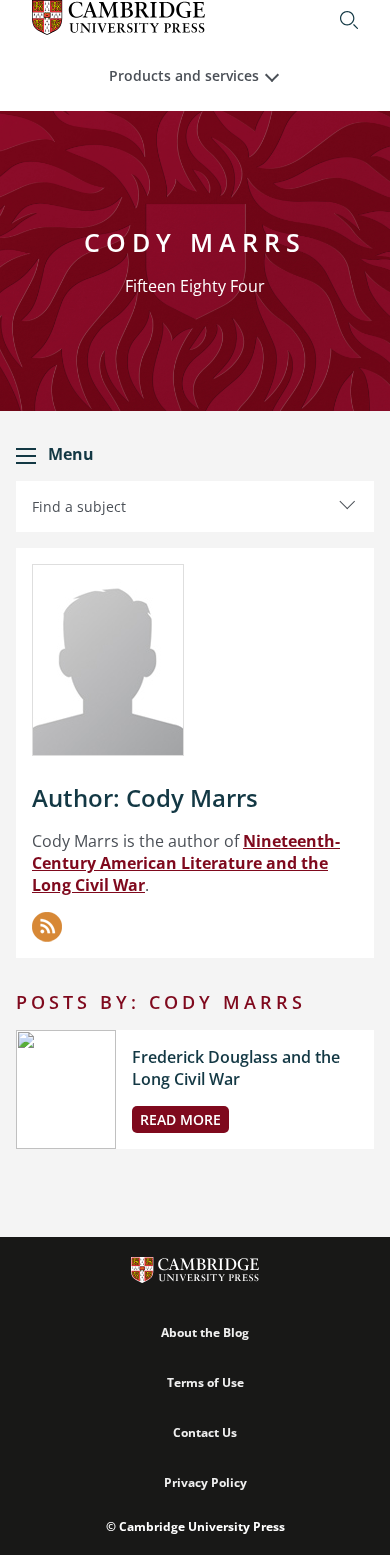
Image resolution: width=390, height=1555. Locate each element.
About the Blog (205, 1332)
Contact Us (205, 1432)
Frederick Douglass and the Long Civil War (236, 1068)
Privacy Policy (205, 1482)
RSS (47, 927)
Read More (180, 1119)
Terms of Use (205, 1382)
